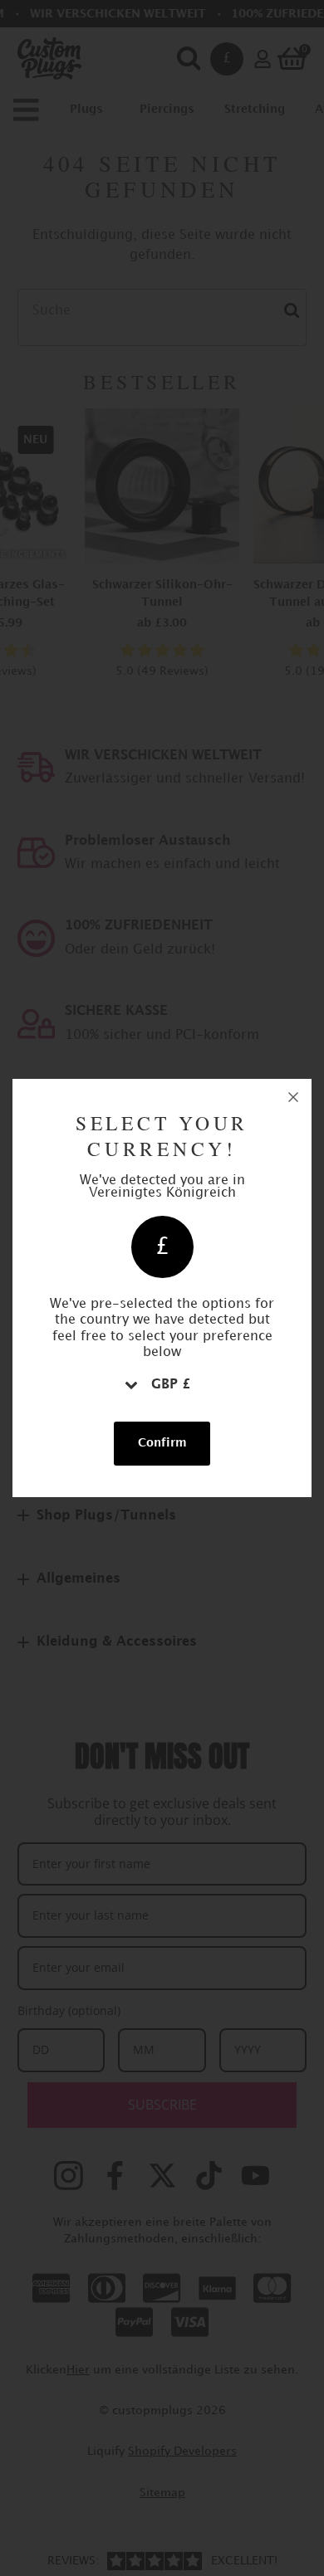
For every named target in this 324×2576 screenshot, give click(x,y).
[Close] (293, 1097)
